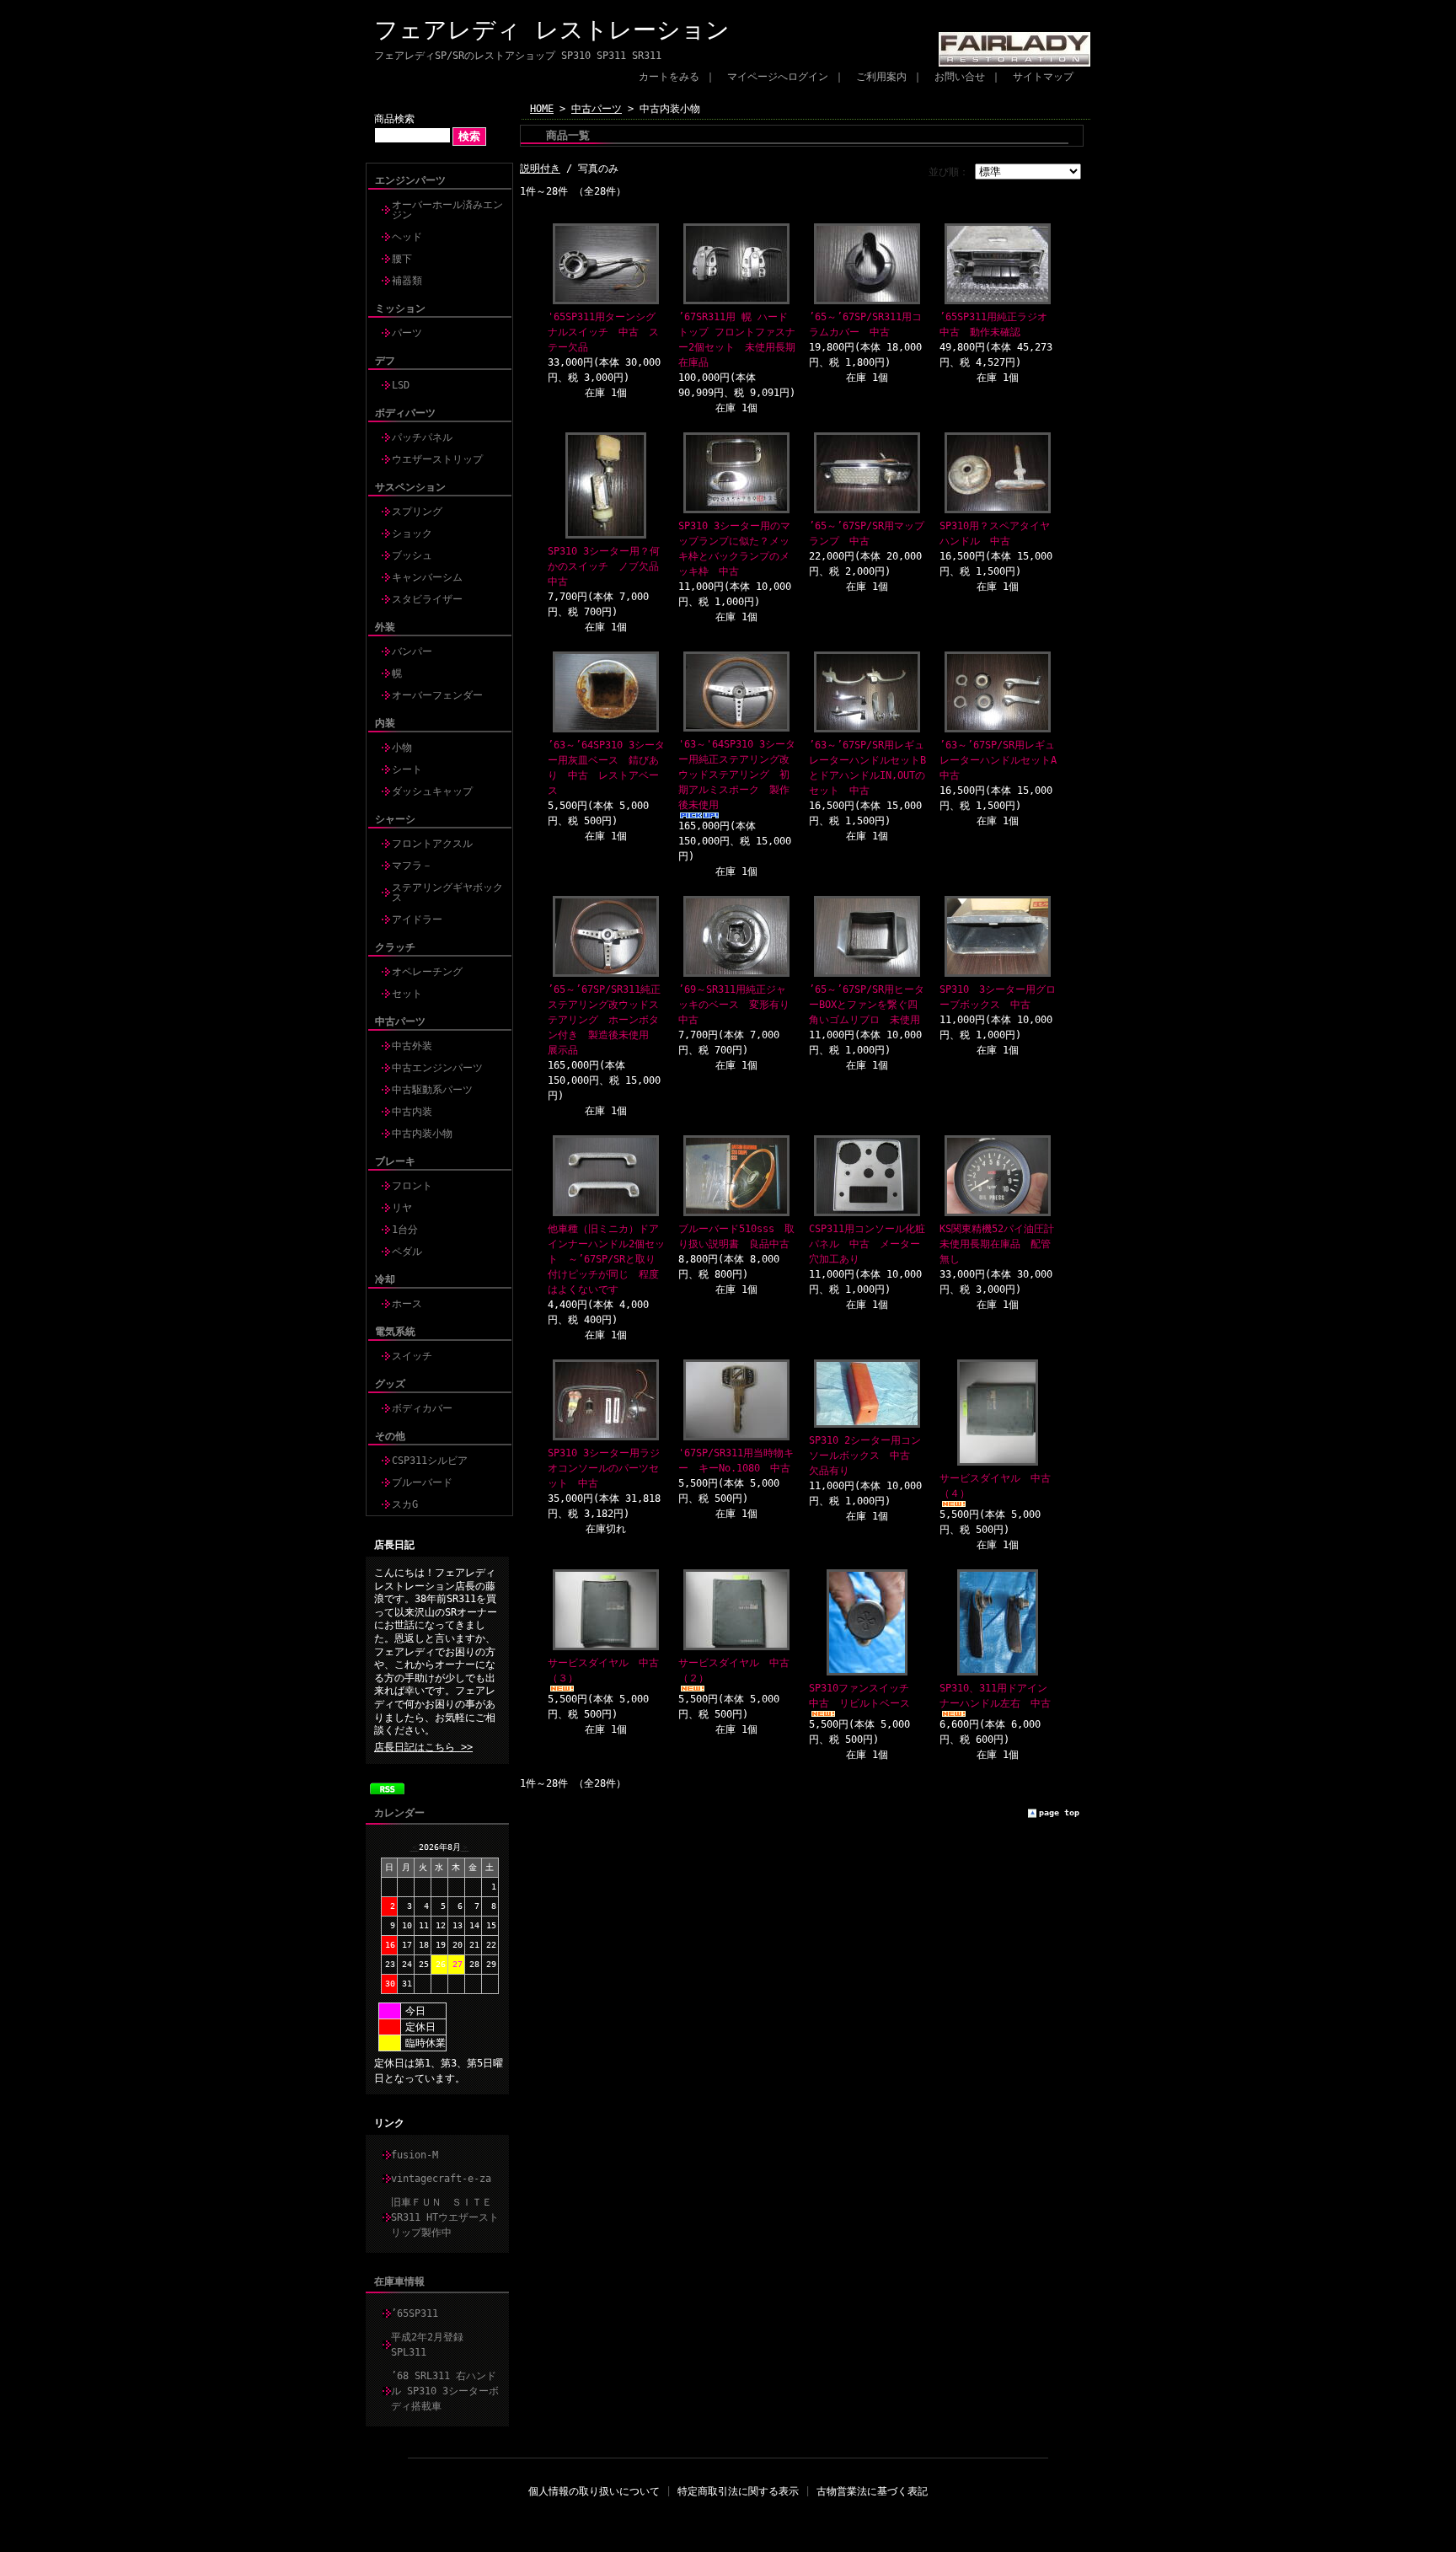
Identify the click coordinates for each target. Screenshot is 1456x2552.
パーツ (407, 333)
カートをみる (669, 77)
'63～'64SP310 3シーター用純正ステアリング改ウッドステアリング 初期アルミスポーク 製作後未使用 (737, 775)
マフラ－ (412, 866)
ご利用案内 (881, 77)
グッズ (390, 1384)
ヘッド (407, 237)
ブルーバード (422, 1482)
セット (407, 994)
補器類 (407, 281)
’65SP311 (415, 2313)
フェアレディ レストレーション (552, 30)
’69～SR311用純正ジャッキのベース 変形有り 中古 (739, 1005)
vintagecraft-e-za (441, 2179)
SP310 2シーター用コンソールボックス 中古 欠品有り (865, 1456)
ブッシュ (412, 555)
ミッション (400, 308)
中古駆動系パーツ (432, 1090)
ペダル (407, 1252)
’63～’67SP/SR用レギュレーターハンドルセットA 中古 (1003, 760)
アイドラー (417, 919)
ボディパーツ (405, 413)
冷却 (385, 1279)
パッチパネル (422, 437)
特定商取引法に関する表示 (738, 2491)
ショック (412, 533)
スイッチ (412, 1356)
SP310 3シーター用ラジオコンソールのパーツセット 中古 (604, 1468)
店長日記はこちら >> (423, 1747)
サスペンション (410, 487)
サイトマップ (1043, 77)
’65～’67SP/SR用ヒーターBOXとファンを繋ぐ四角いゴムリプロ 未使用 (867, 1005)
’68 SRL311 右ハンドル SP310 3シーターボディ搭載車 (445, 2391)
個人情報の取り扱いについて (594, 2491)
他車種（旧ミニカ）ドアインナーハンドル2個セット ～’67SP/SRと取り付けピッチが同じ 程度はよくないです (606, 1259)
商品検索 (394, 119)
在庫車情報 (399, 2281)
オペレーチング (427, 972)
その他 (390, 1436)
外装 (385, 627)
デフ (385, 361)
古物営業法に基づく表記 (872, 2491)
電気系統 (395, 1332)
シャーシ (395, 819)
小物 (402, 748)
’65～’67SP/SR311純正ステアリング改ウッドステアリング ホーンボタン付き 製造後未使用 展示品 (604, 1020)
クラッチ (395, 947)
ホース (407, 1304)
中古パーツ (400, 1021)
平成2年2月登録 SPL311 (432, 2345)
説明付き (540, 169)
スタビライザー (427, 599)
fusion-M (415, 2155)
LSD (401, 385)
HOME (542, 109)
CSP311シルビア (430, 1461)
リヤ (402, 1208)
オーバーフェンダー (437, 695)
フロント (412, 1186)
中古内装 (412, 1112)
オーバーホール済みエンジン (447, 210)
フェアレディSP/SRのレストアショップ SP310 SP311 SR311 (518, 56)
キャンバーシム (427, 577)
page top (1059, 1812)
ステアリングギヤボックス (447, 893)
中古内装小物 (422, 1134)
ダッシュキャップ (432, 791)
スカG (405, 1504)
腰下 (402, 259)
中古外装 (412, 1046)
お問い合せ (960, 77)
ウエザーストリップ (437, 459)
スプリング (417, 512)
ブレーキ (395, 1161)
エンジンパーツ (410, 180)
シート (407, 769)
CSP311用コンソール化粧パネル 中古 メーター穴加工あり (867, 1244)
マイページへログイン (778, 77)
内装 (385, 723)
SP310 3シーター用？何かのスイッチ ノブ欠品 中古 (608, 566)
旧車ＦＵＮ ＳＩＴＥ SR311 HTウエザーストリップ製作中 (447, 2217)
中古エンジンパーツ (437, 1068)
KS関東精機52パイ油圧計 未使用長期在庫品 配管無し (1002, 1244)
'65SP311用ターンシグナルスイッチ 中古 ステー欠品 (603, 332)
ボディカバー (422, 1408)
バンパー (412, 651)
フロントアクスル (432, 844)
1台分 (405, 1230)
